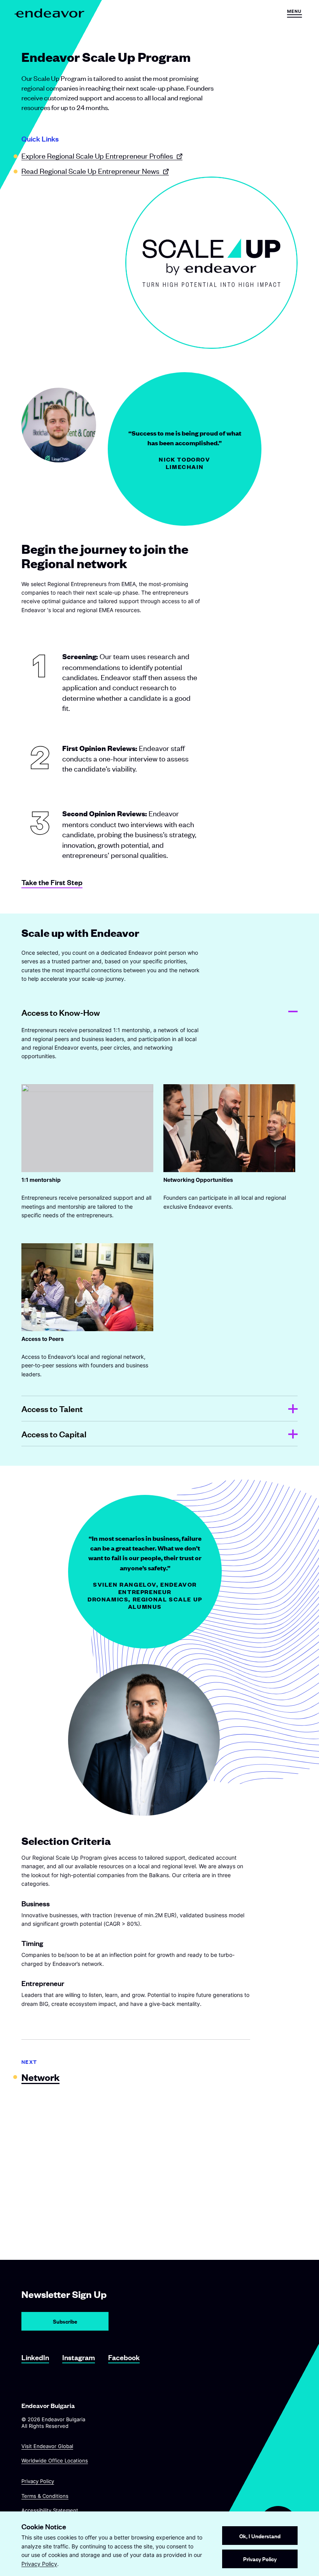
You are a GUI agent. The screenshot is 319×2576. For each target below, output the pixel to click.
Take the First (52, 882)
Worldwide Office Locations (55, 2460)
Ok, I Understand (260, 2536)
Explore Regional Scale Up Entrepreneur (97, 155)
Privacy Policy (38, 2481)
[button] (294, 13)
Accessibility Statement (50, 2510)
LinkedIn (35, 2357)
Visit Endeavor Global (47, 2446)
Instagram (79, 2357)
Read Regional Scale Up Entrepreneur (90, 171)
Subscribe (65, 2321)
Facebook (124, 2357)
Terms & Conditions (45, 2496)
